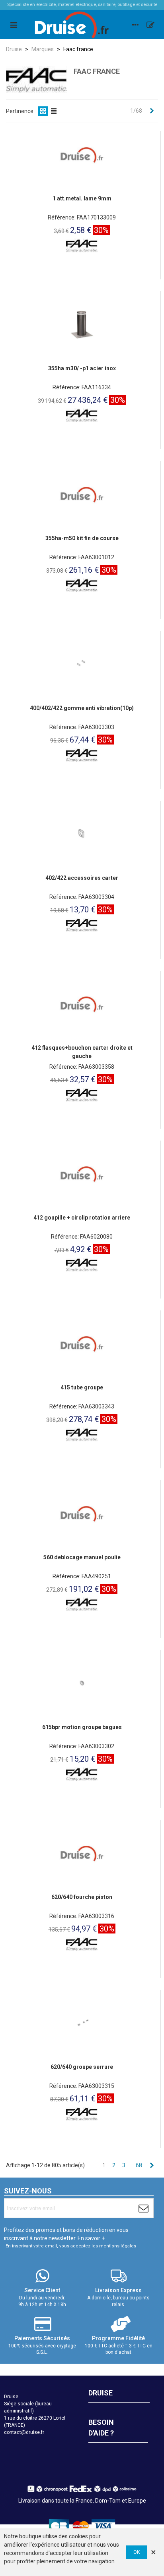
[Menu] (14, 25)
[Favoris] (150, 25)
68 (139, 2165)
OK (137, 2552)
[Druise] (135, 25)
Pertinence (20, 111)
